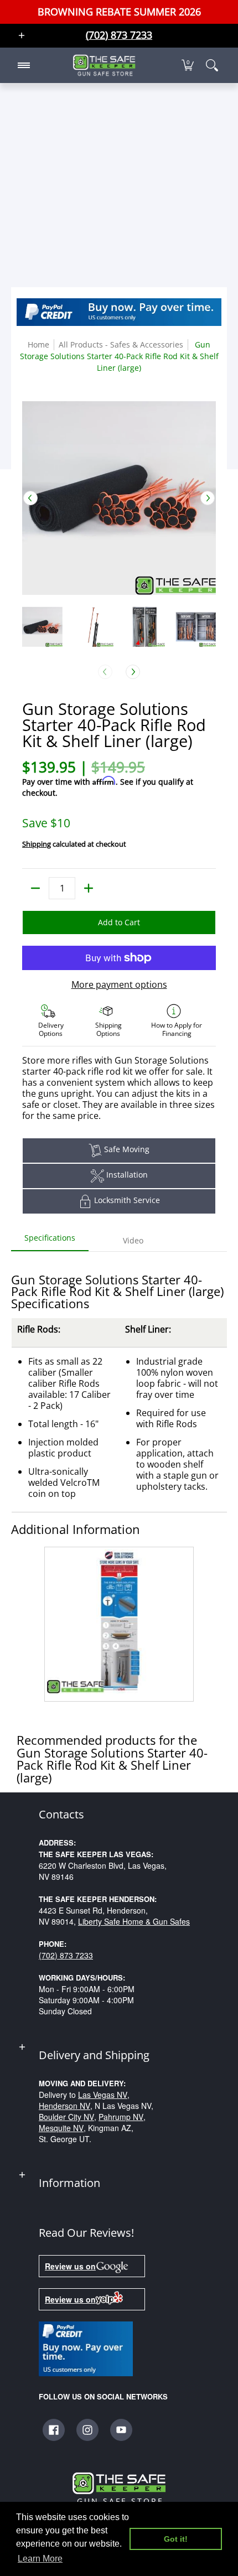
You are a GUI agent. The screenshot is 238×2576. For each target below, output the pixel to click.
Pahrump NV (121, 2117)
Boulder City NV (66, 2117)
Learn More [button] (40, 2559)
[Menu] (23, 65)
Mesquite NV (61, 2128)
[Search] (212, 65)
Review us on (70, 2266)
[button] (188, 65)
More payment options (119, 984)
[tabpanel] (119, 1479)
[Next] (208, 498)
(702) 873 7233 (66, 1955)
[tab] (50, 1241)
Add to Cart (119, 922)
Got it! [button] (176, 2539)
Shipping (37, 844)
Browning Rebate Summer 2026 (119, 12)
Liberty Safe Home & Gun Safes (134, 1921)
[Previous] (30, 498)
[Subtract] (35, 888)
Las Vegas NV (103, 2095)
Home (38, 344)
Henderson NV (64, 2106)
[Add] (89, 888)
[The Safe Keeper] (104, 65)
